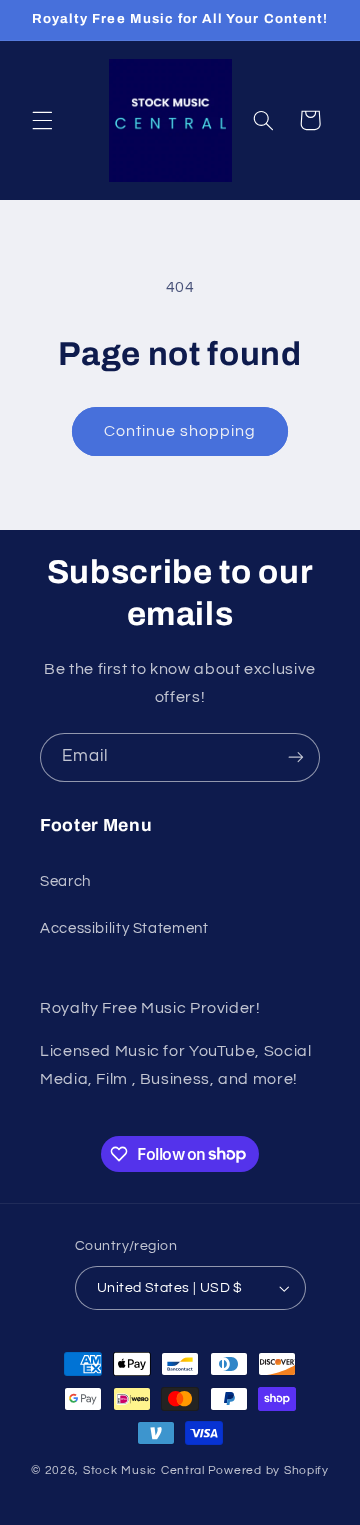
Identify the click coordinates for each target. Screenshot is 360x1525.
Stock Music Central (144, 1470)
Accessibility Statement (124, 928)
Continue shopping (180, 431)
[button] (42, 120)
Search (65, 881)
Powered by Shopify (268, 1470)
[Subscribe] (296, 757)
